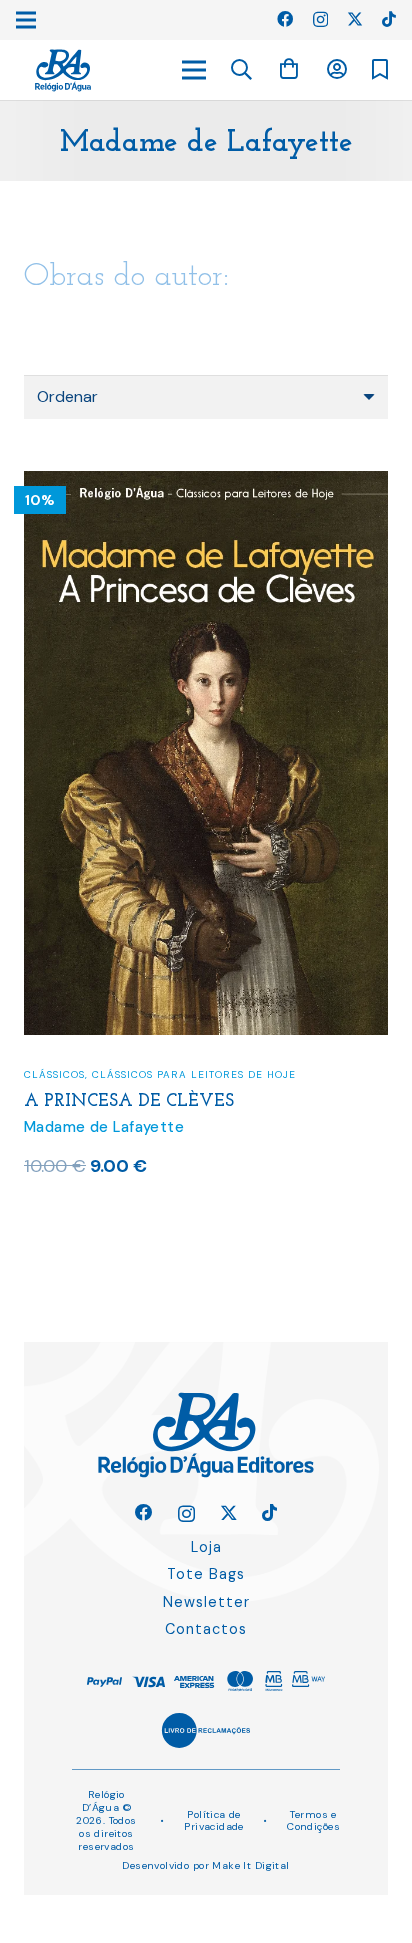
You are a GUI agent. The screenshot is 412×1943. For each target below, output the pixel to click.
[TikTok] (389, 19)
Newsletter (206, 1602)
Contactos (206, 1629)
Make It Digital (250, 1865)
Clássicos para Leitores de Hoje (194, 1074)
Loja (206, 1547)
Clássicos (54, 1074)
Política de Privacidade (214, 1821)
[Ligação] (63, 70)
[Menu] (194, 70)
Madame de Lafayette (104, 1127)
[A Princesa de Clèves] (206, 483)
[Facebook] (285, 19)
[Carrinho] (289, 69)
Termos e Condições (313, 1821)
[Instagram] (320, 20)
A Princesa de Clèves (129, 1101)
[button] (242, 70)
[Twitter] (355, 19)
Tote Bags (206, 1574)
